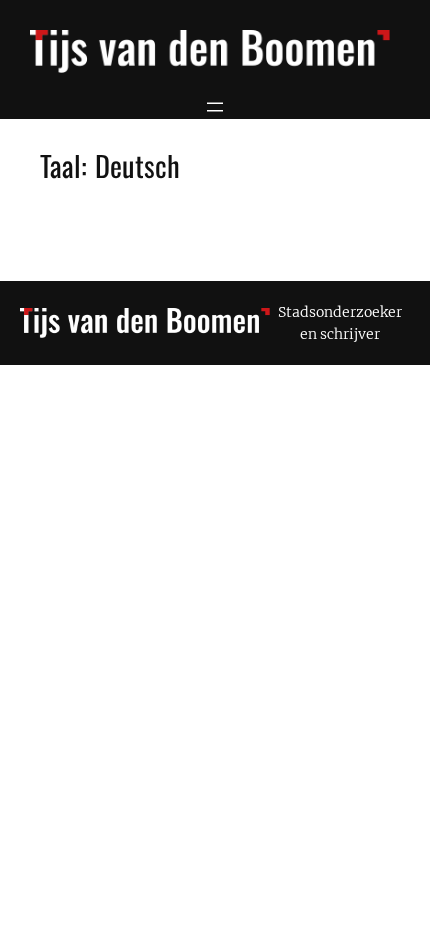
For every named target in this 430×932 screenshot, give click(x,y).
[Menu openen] (215, 107)
